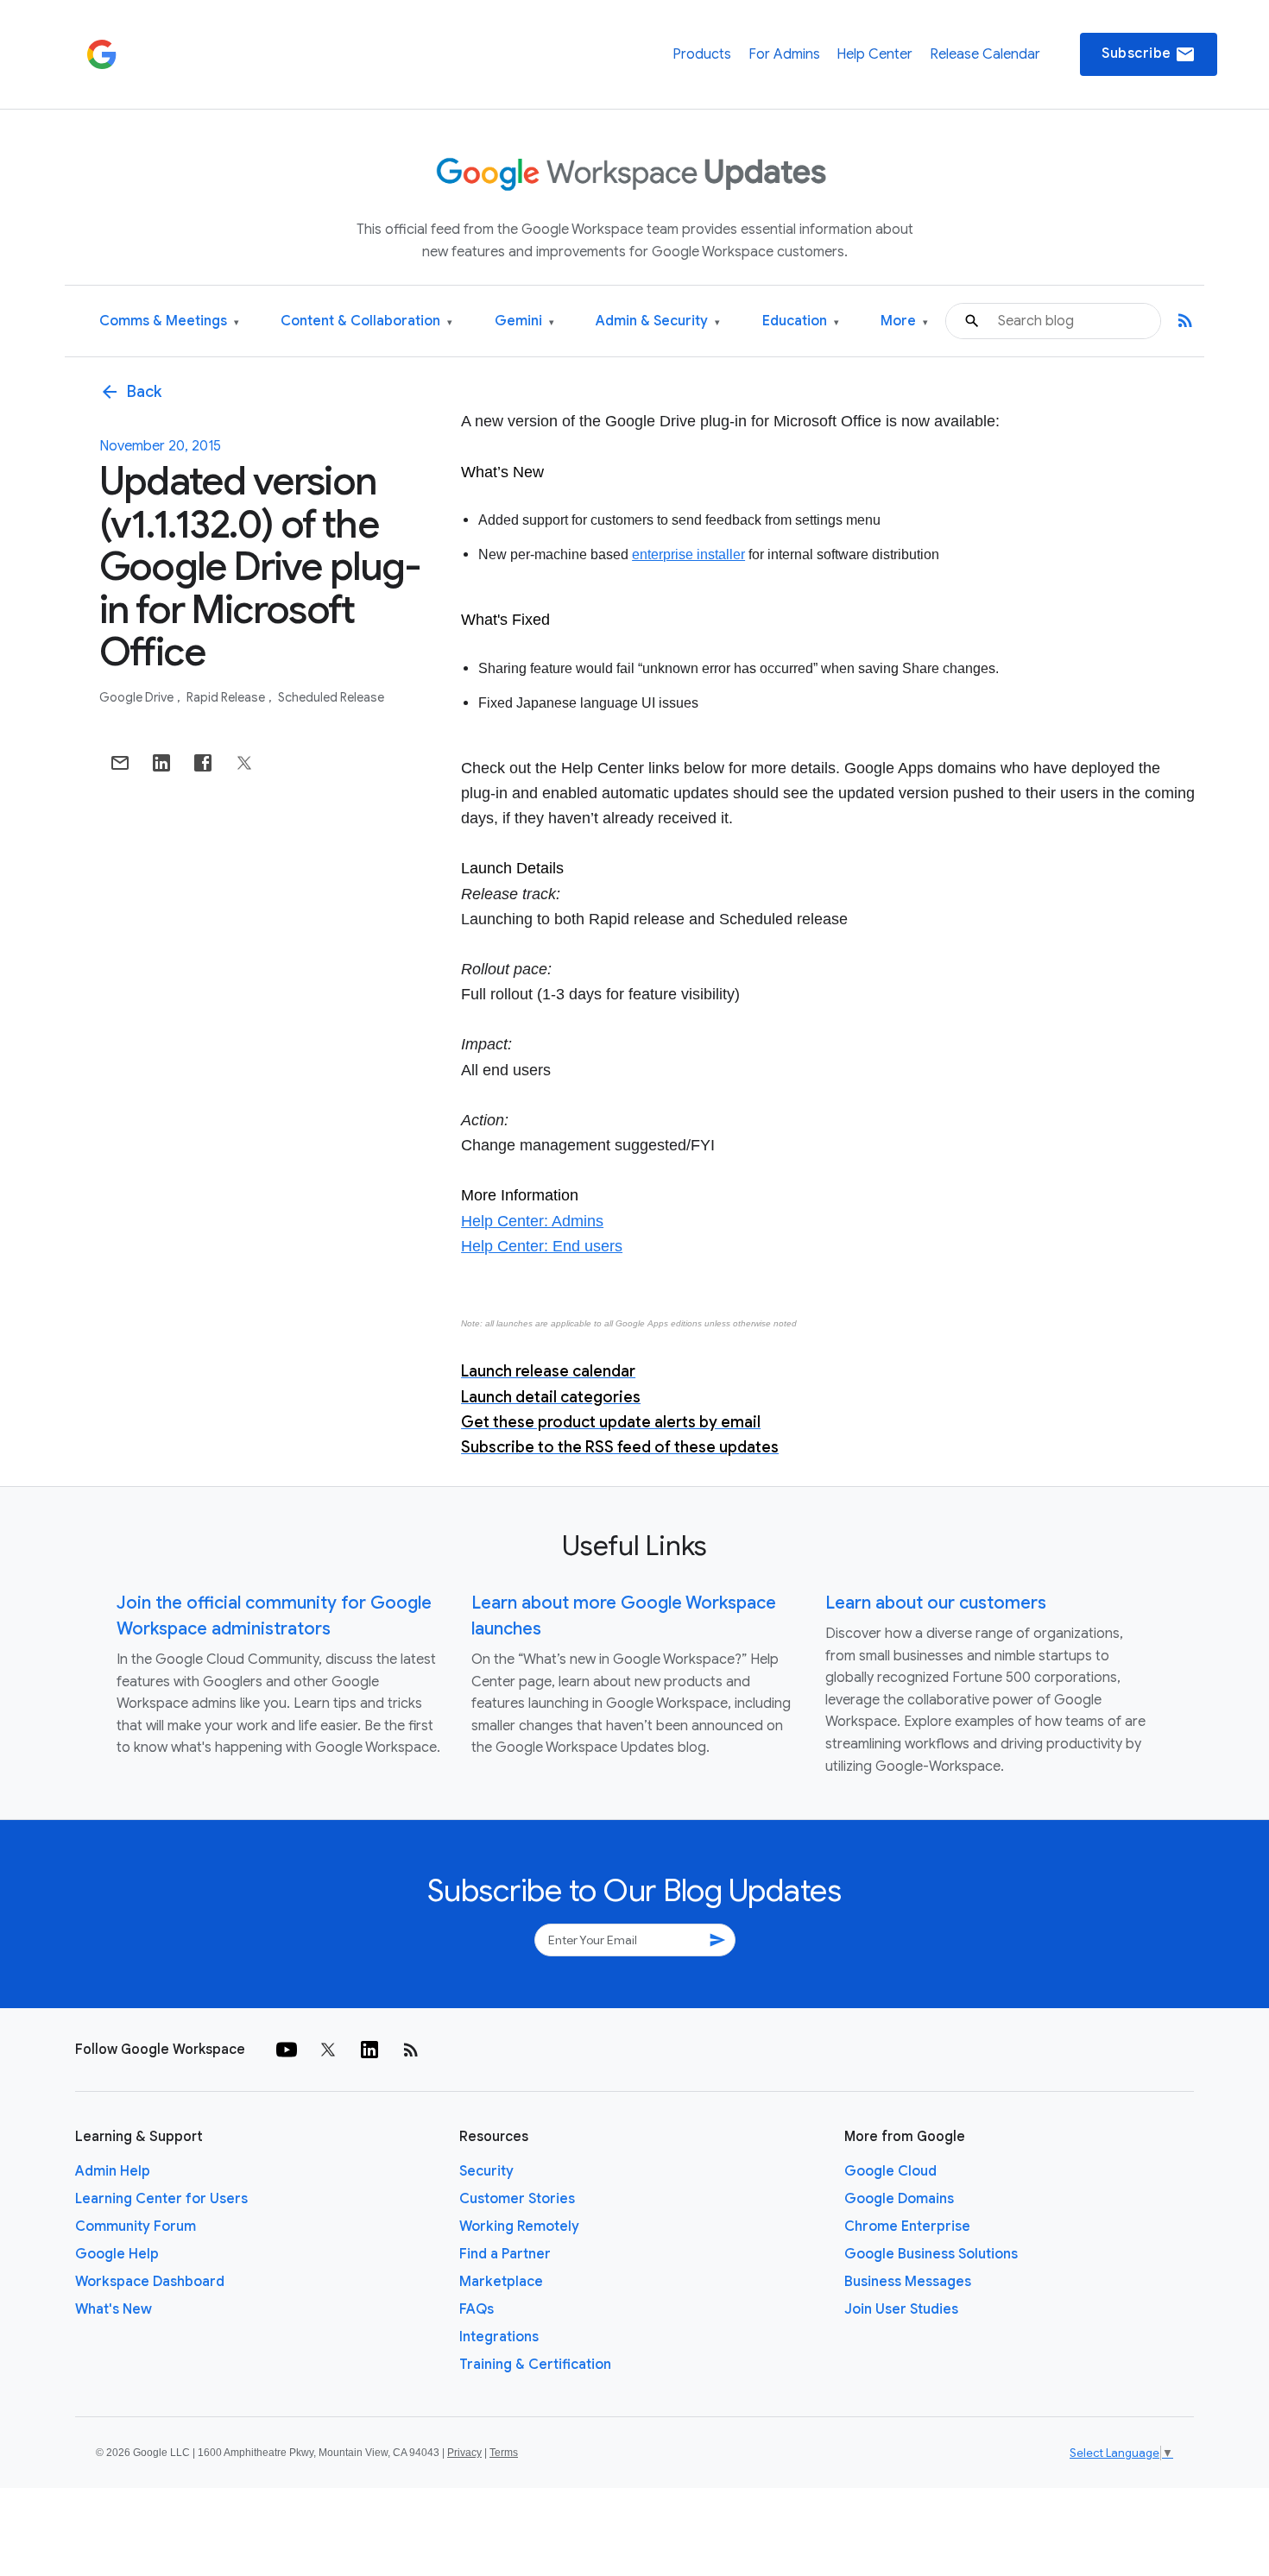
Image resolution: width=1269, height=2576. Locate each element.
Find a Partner (505, 2254)
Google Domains (899, 2199)
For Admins (784, 54)
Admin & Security (658, 321)
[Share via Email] (120, 763)
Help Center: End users (542, 1246)
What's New (114, 2309)
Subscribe (1149, 54)
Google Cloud (890, 2171)
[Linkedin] (369, 2050)
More (904, 321)
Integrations (499, 2337)
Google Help (117, 2254)
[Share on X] (244, 763)
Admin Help (113, 2171)
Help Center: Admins (532, 1221)
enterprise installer (688, 554)
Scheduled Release (331, 697)
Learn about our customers (936, 1603)
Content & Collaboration (366, 321)
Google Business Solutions (931, 2254)
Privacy (464, 2453)
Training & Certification (535, 2365)
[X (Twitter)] (328, 2050)
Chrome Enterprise (907, 2226)
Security (486, 2171)
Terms (504, 2453)
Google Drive (138, 697)
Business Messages (908, 2282)
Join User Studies (901, 2309)
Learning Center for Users (161, 2199)
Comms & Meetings (169, 321)
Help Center (874, 54)
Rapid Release (227, 697)
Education (801, 321)
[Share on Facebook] (203, 763)
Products (702, 54)
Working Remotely (519, 2226)
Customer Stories (517, 2199)
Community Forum (136, 2226)
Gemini (524, 321)
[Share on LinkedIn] (161, 763)
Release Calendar (985, 54)
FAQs (477, 2309)
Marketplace (501, 2282)
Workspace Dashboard (150, 2282)
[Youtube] (287, 2050)
